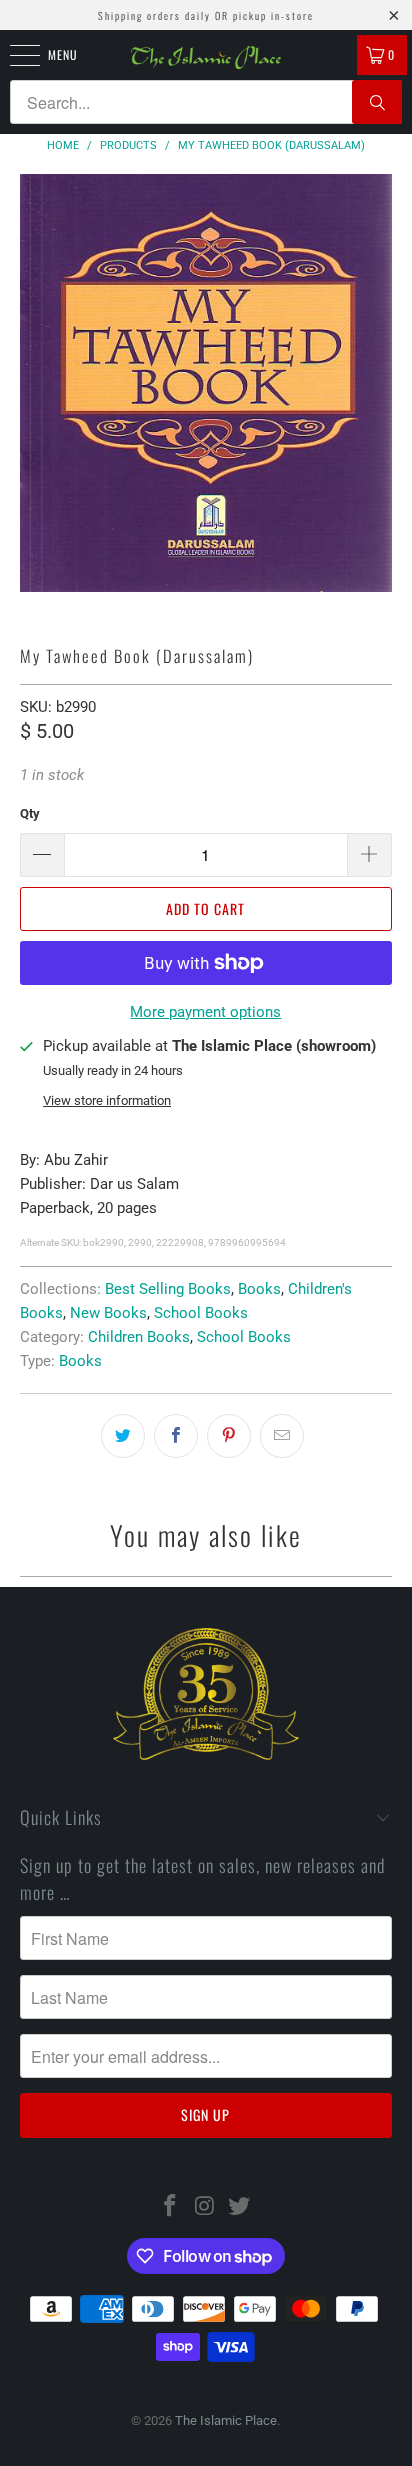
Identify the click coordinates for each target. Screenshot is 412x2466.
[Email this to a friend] (282, 1436)
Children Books (139, 1337)
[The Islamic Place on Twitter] (240, 2207)
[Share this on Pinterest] (229, 1436)
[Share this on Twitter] (123, 1436)
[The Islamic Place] (206, 57)
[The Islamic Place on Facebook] (170, 2207)
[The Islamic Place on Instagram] (205, 2207)
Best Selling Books (168, 1289)
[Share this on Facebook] (176, 1436)
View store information (107, 1100)
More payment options (205, 1012)
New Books (108, 1313)
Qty (30, 813)
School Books (201, 1313)
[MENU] (14, 55)
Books (259, 1289)
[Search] (377, 102)
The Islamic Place (226, 2420)
